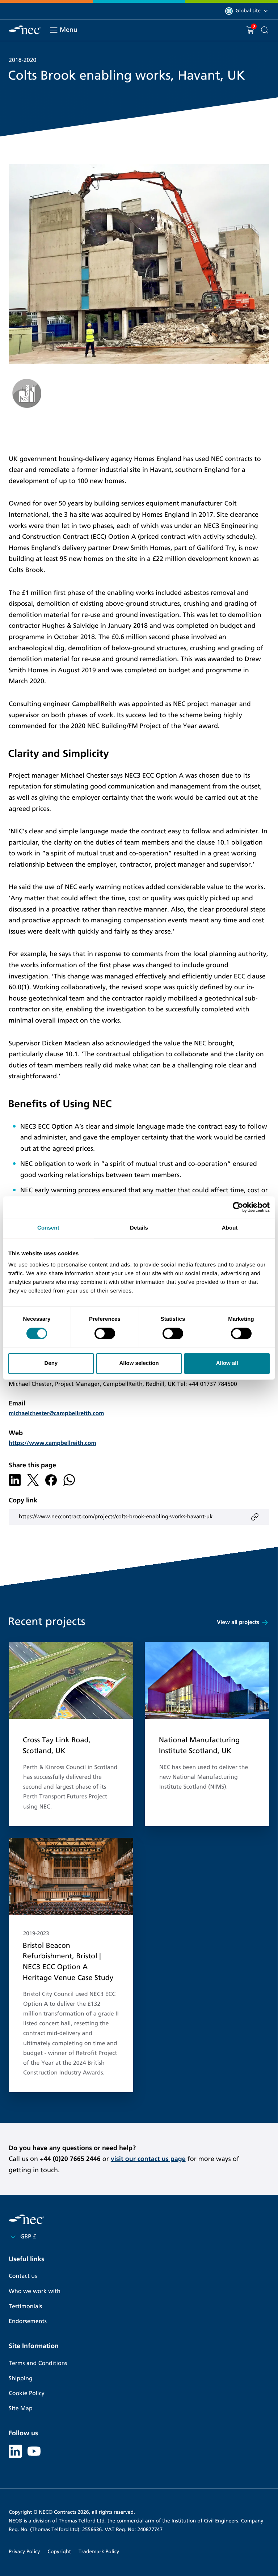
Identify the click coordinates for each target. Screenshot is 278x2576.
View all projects (238, 1623)
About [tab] (230, 1228)
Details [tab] (139, 1228)
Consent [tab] (48, 1228)
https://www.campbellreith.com (52, 1443)
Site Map (21, 2409)
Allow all (227, 1363)
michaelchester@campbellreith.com (56, 1414)
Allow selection (139, 1363)
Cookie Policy (27, 2393)
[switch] (105, 1333)
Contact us (23, 2276)
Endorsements (28, 2321)
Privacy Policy (24, 2552)
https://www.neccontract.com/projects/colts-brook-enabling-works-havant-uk (116, 1517)
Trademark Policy (99, 2552)
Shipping (21, 2379)
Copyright (59, 2552)
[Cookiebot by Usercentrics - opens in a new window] (238, 1207)
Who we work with (35, 2291)
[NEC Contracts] (25, 30)
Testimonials (25, 2307)
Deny (51, 1363)
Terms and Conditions (38, 2363)
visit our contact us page (148, 2159)
